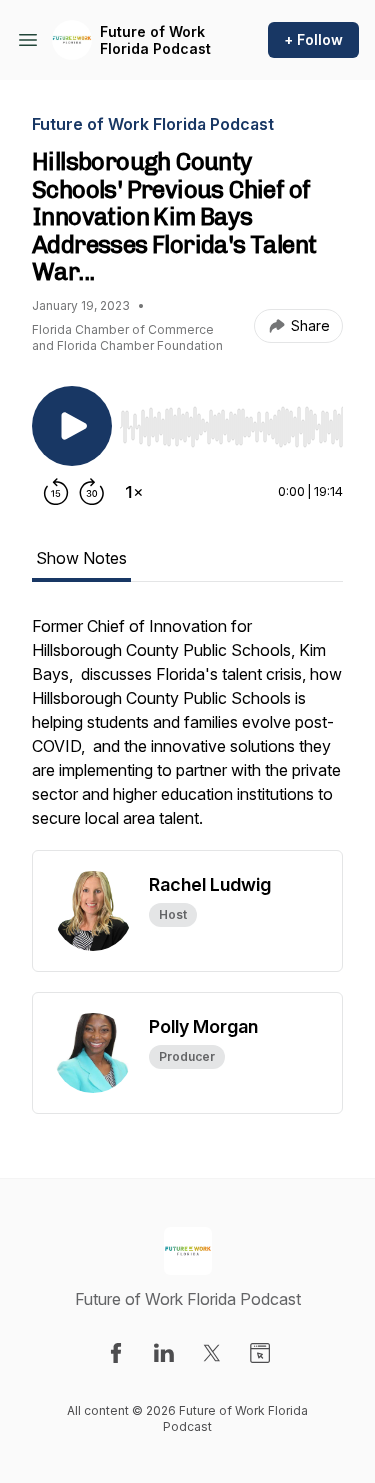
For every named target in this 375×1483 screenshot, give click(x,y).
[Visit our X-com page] (212, 1353)
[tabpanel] (187, 732)
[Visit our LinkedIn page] (164, 1353)
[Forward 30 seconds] (92, 492)
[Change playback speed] (134, 492)
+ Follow (313, 39)
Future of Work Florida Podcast (155, 40)
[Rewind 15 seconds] (56, 492)
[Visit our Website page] (260, 1353)
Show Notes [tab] (81, 558)
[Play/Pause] (72, 426)
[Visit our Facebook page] (116, 1353)
